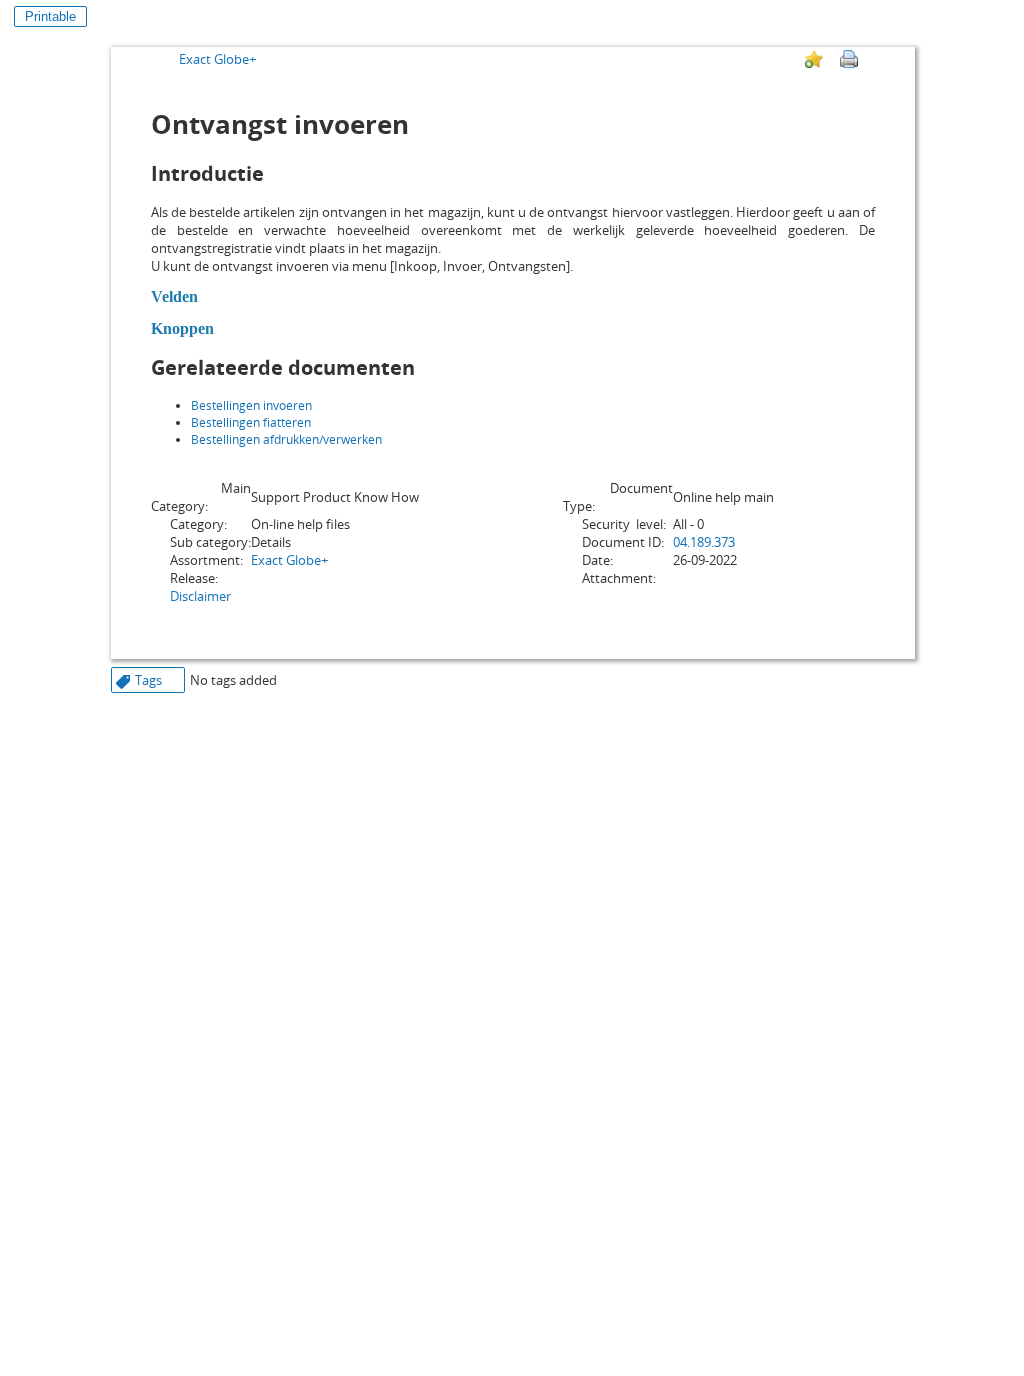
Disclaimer (200, 596)
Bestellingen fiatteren (251, 422)
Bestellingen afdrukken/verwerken (286, 439)
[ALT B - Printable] (849, 59)
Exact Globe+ (217, 59)
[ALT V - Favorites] (814, 59)
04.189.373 (704, 542)
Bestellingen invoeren (251, 405)
